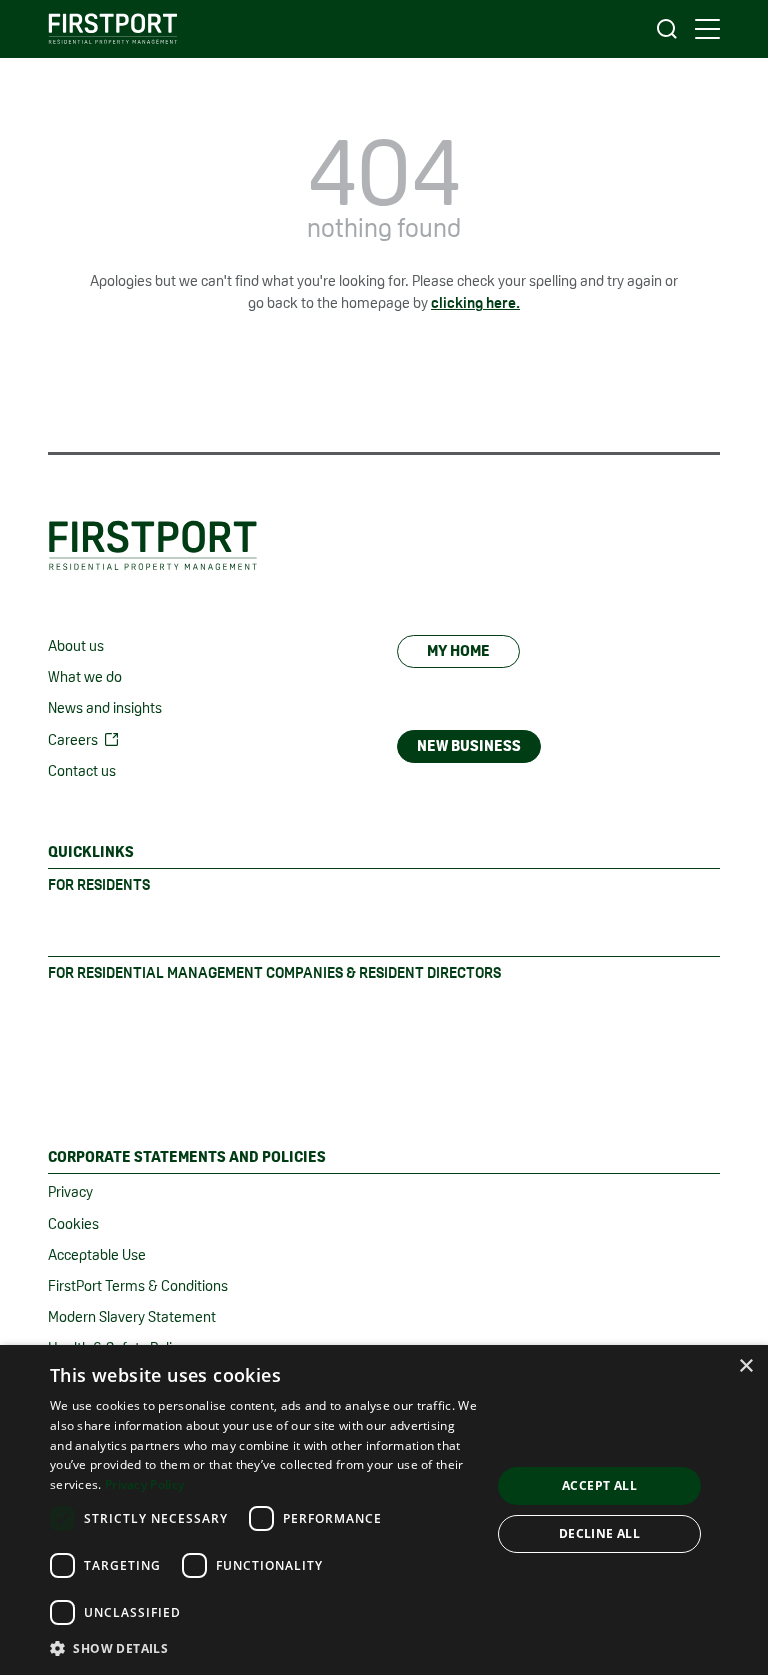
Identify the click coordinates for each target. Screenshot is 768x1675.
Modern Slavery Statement (132, 1316)
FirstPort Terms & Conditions (138, 1285)
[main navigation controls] (707, 29)
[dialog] (384, 1510)
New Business (469, 745)
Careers (73, 739)
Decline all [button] (599, 1533)
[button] (264, 1648)
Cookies (73, 1223)
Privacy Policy (144, 1484)
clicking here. (475, 302)
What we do (85, 676)
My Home (458, 650)
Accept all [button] (599, 1485)
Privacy (70, 1191)
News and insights (105, 707)
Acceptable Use (97, 1254)
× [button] (745, 1366)
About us (76, 645)
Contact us (82, 770)
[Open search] (667, 29)
